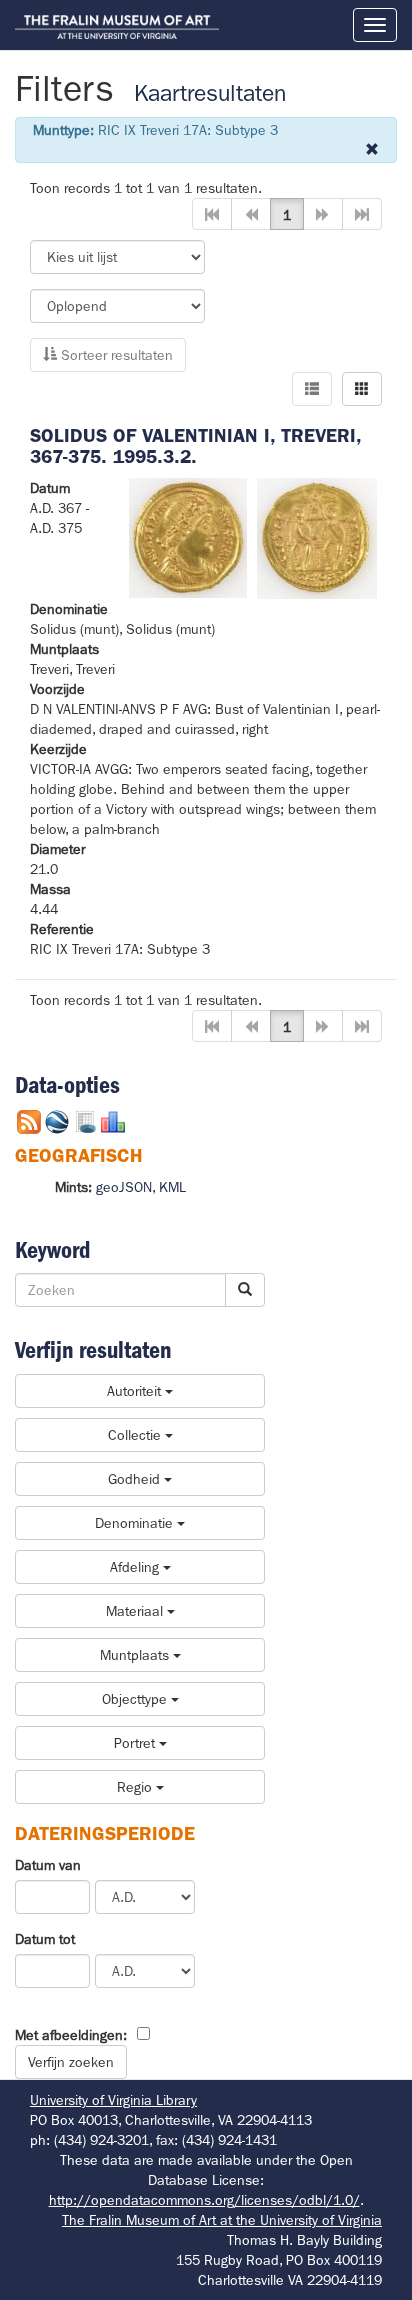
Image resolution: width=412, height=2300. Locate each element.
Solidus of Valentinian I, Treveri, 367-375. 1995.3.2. (195, 446)
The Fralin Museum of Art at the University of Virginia (222, 2220)
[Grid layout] (362, 389)
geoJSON (124, 1187)
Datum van (48, 1865)
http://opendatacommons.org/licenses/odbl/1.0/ (204, 2200)
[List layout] (312, 389)
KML (172, 1187)
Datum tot (45, 1939)
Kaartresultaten (210, 93)
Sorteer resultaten (115, 355)
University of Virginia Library (113, 2100)
